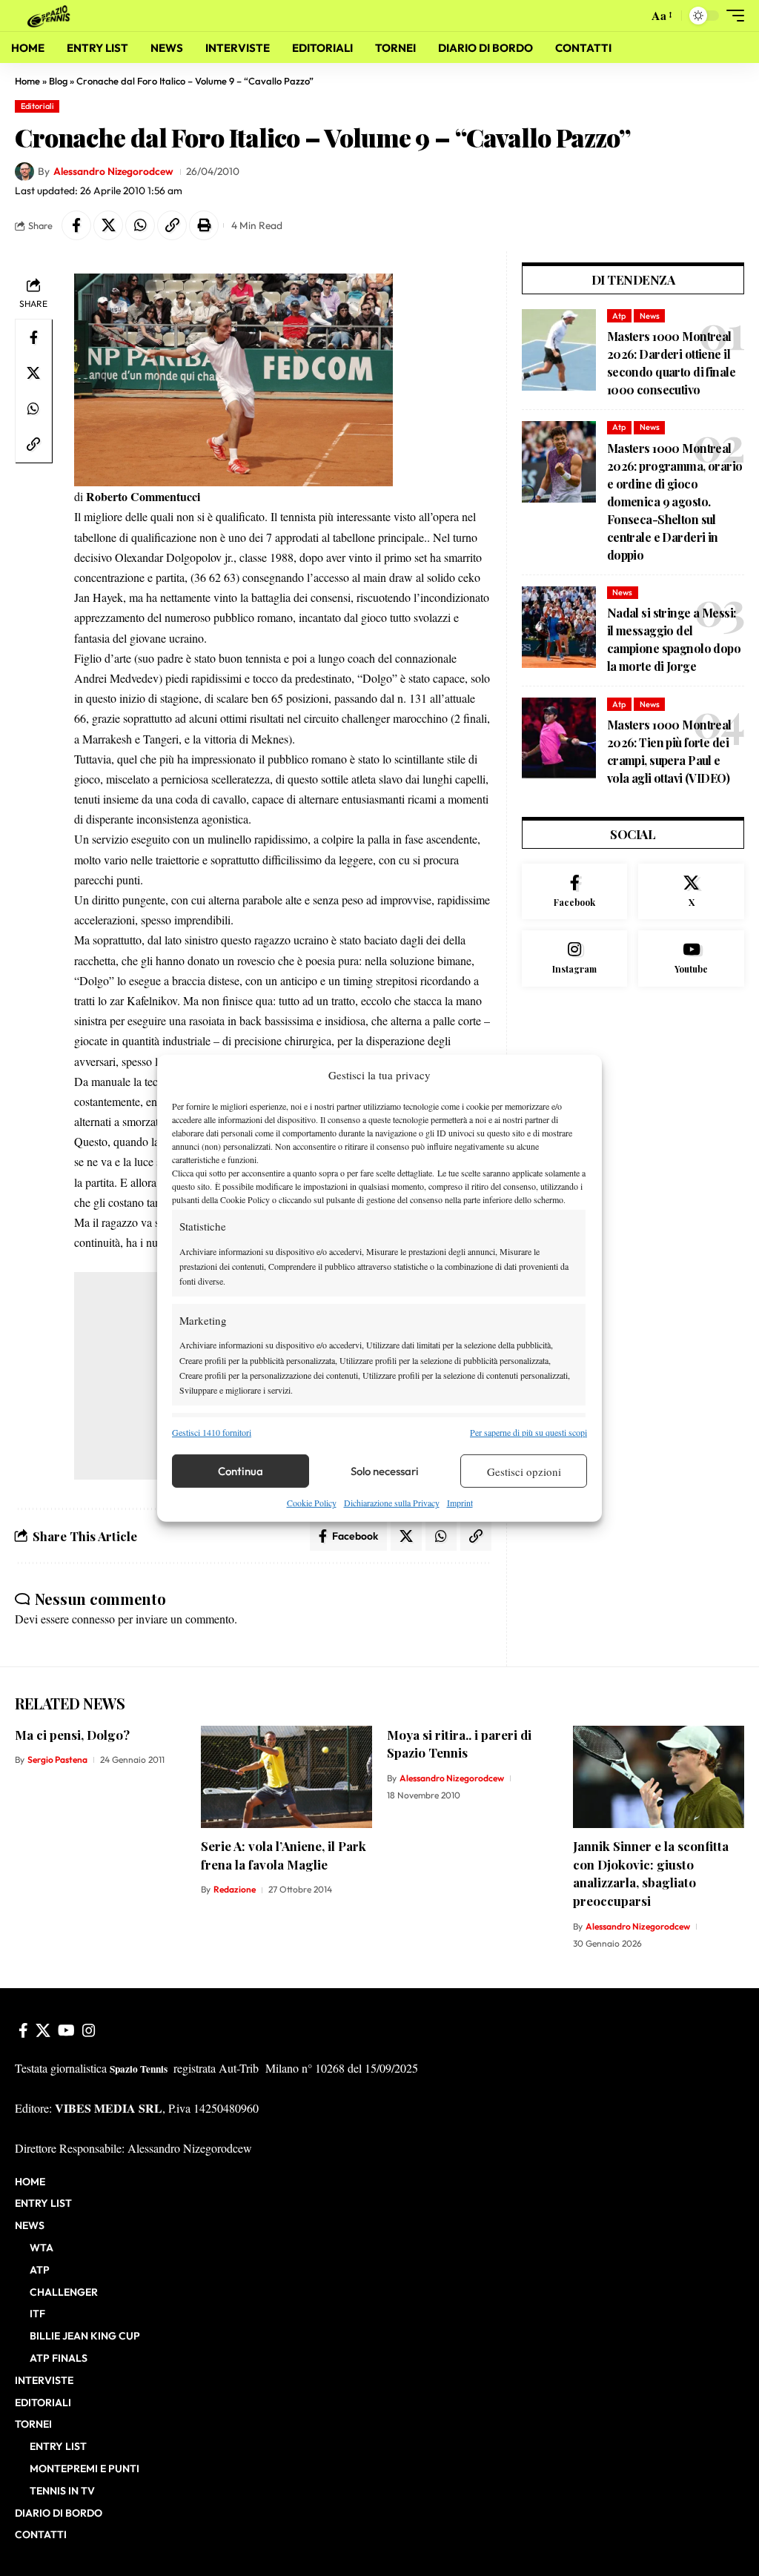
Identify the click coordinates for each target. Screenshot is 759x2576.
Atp (619, 316)
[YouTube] (66, 2030)
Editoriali (37, 106)
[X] (691, 892)
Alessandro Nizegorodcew (113, 171)
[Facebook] (575, 892)
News (650, 316)
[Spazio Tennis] (51, 15)
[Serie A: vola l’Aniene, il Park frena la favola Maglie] (286, 1777)
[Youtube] (691, 958)
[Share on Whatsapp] (140, 225)
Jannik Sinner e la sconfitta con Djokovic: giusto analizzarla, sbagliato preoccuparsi (651, 1873)
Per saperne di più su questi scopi (528, 1432)
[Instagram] (575, 958)
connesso (93, 1619)
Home (27, 81)
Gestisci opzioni (524, 1471)
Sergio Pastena (57, 1759)
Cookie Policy (312, 1503)
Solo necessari (385, 1471)
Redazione (235, 1889)
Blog (58, 81)
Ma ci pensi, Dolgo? (72, 1735)
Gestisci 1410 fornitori (212, 1432)
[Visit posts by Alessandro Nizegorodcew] (24, 172)
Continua (241, 1471)
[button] (633, 16)
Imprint (460, 1503)
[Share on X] (108, 225)
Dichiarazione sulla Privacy (392, 1503)
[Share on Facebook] (76, 225)
